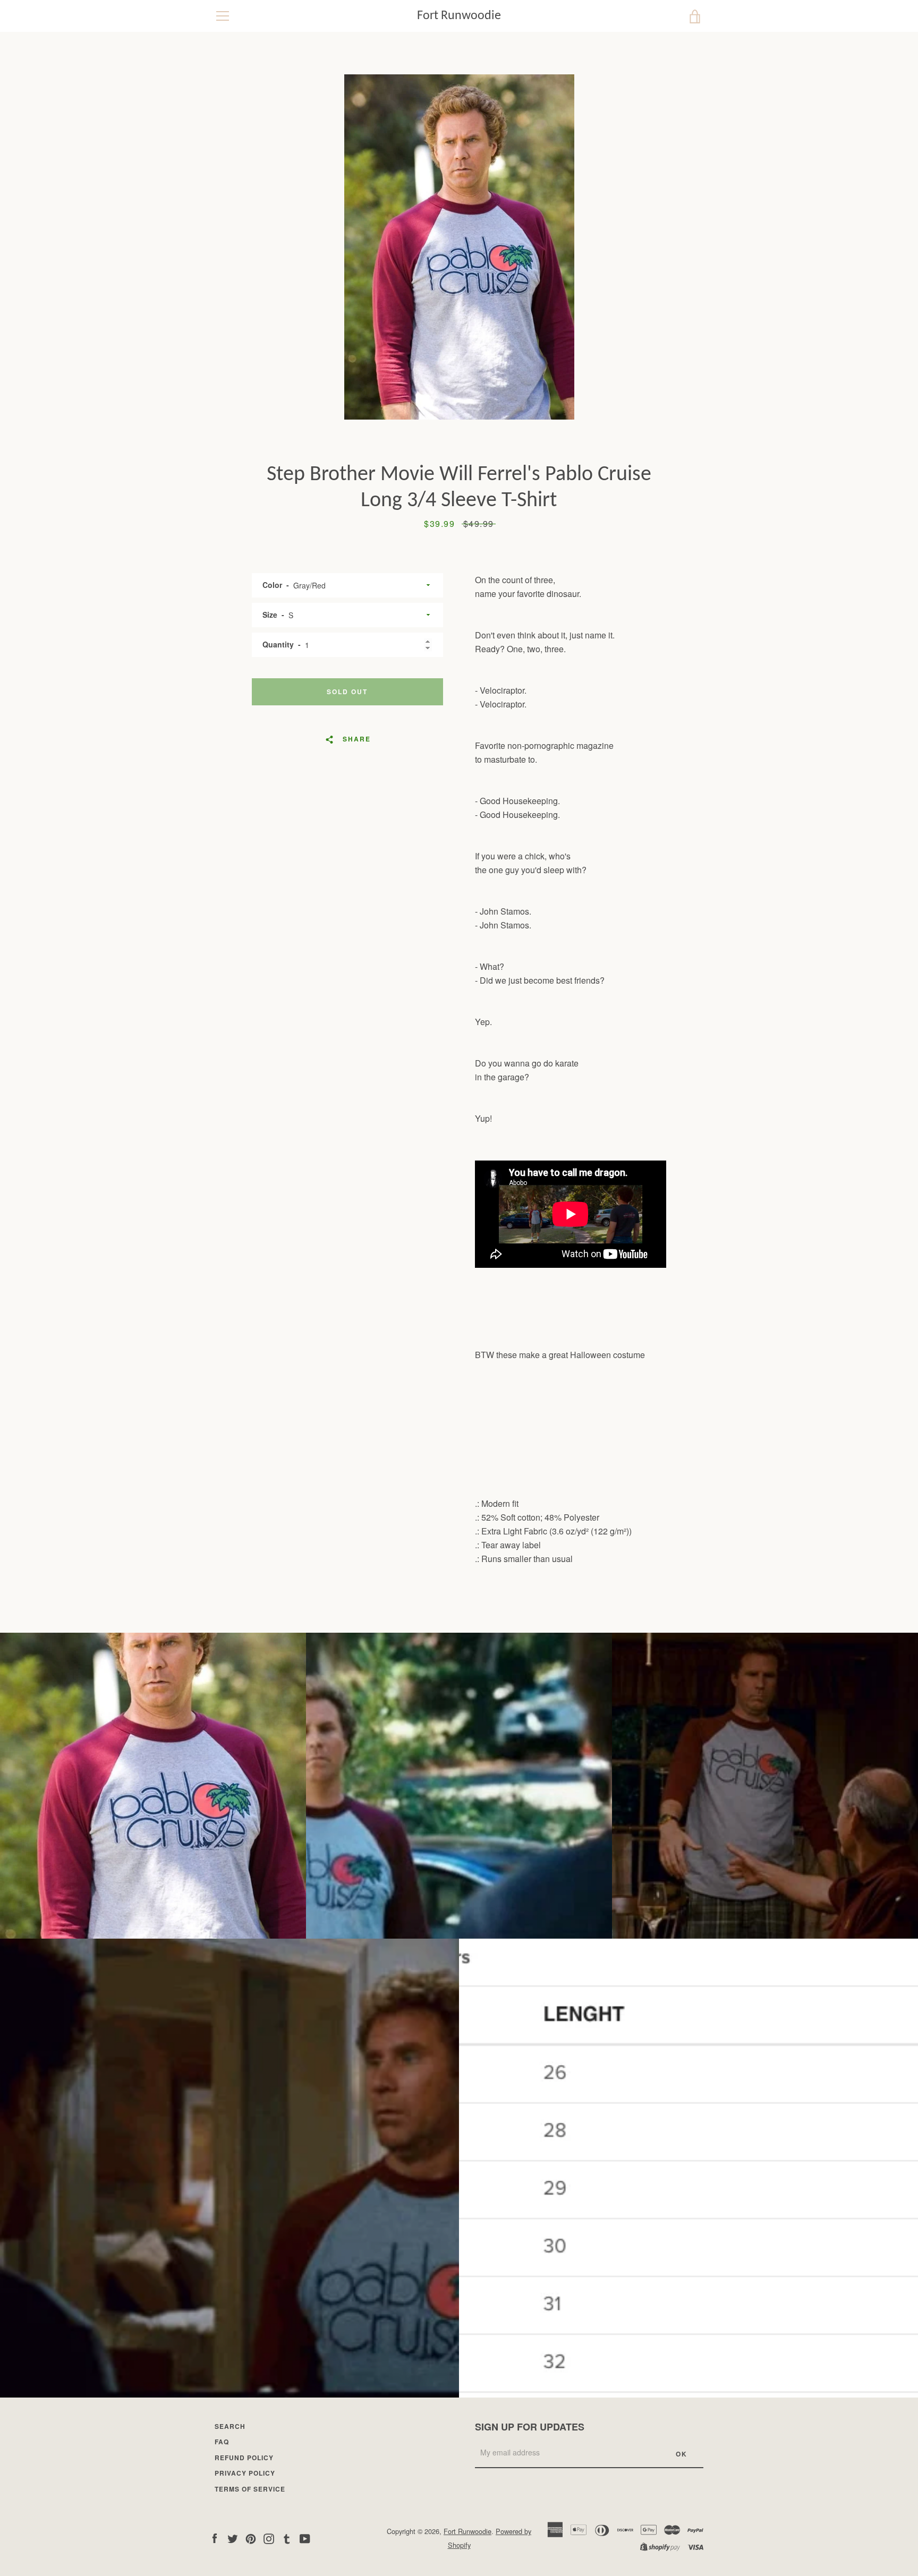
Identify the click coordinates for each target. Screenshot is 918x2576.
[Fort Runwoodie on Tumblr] (287, 2537)
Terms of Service (250, 2489)
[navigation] (223, 16)
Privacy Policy (245, 2473)
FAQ (222, 2442)
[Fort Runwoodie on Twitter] (233, 2537)
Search (230, 2426)
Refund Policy (244, 2458)
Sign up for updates (530, 2427)
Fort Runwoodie (459, 16)
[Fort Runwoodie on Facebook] (215, 2537)
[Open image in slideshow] (459, 247)
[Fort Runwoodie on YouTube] (305, 2537)
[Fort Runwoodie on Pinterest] (251, 2537)
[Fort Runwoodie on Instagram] (269, 2537)
